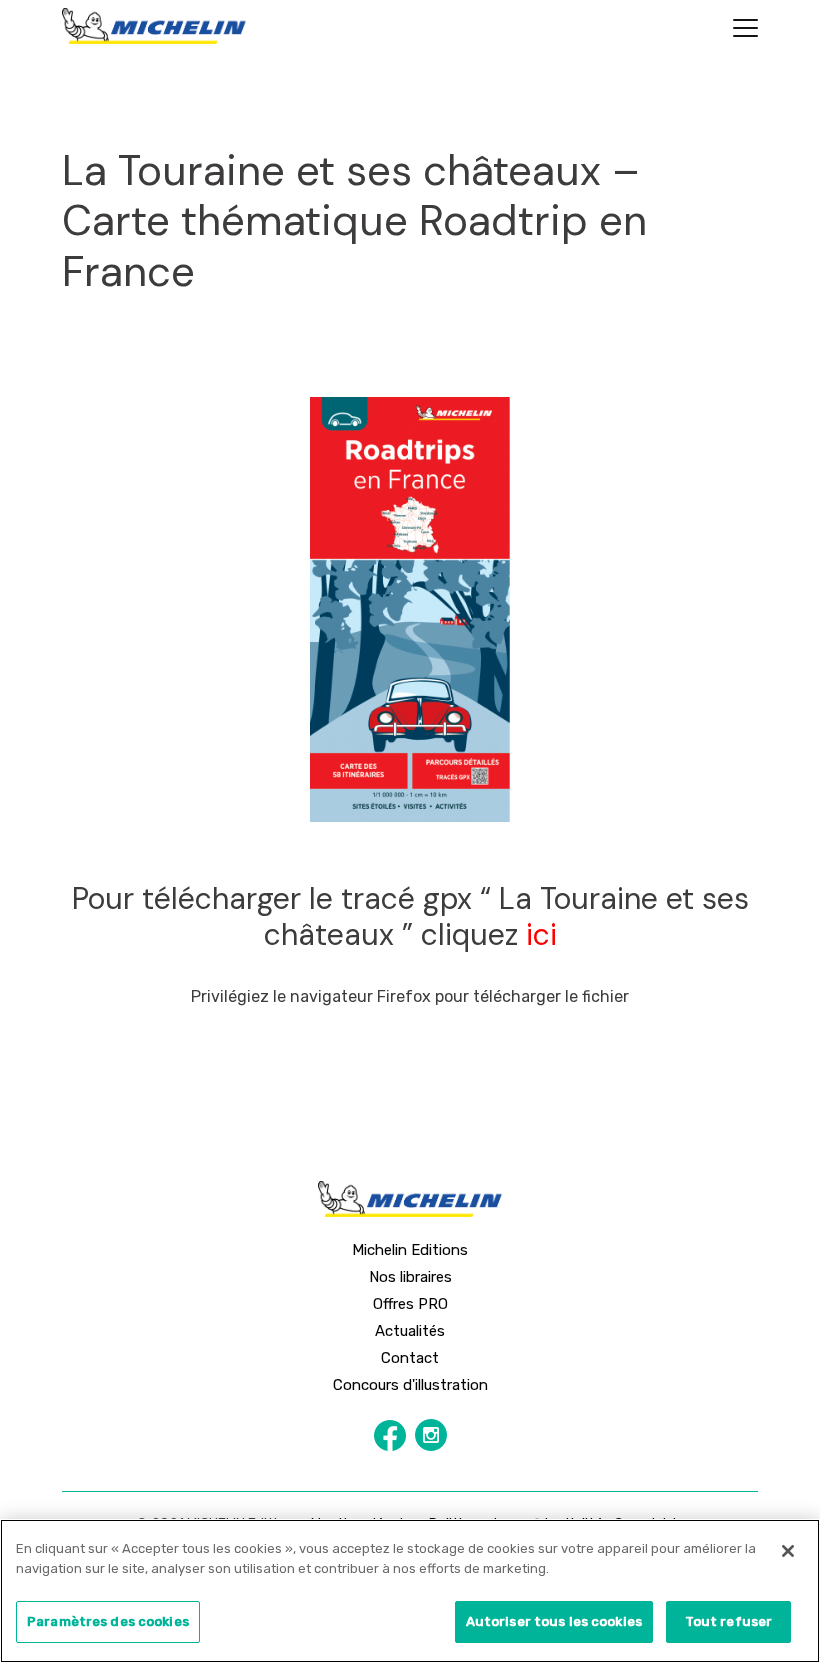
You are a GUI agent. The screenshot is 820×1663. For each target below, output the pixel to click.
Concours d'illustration (410, 1385)
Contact (410, 1358)
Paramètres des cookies (108, 1621)
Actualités (410, 1331)
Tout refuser (729, 1621)
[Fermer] (788, 1551)
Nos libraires (410, 1277)
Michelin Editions (410, 1250)
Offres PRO (410, 1304)
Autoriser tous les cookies (554, 1621)
